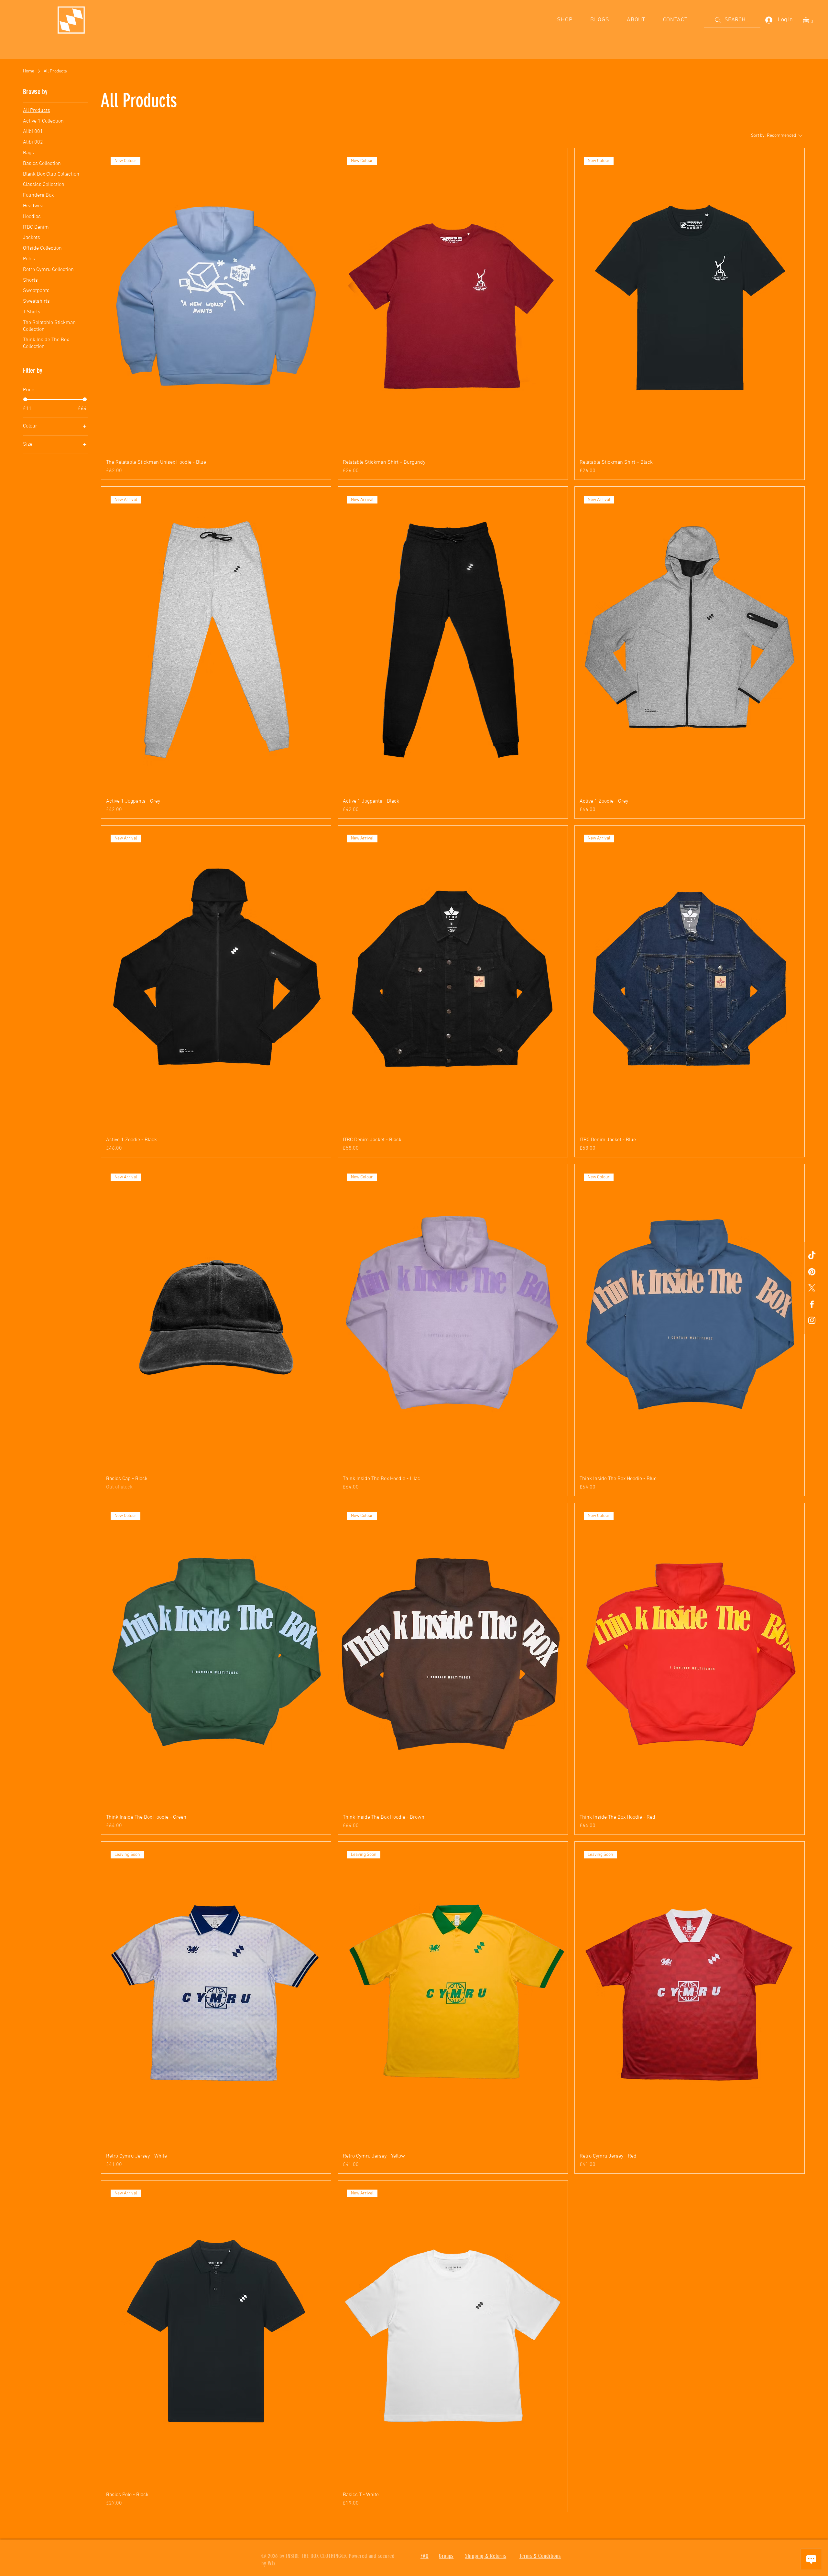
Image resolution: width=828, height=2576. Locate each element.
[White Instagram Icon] (812, 1320)
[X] (812, 1288)
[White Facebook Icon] (812, 1304)
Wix (272, 2563)
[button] (810, 20)
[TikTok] (812, 1256)
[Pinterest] (812, 1272)
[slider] (25, 399)
